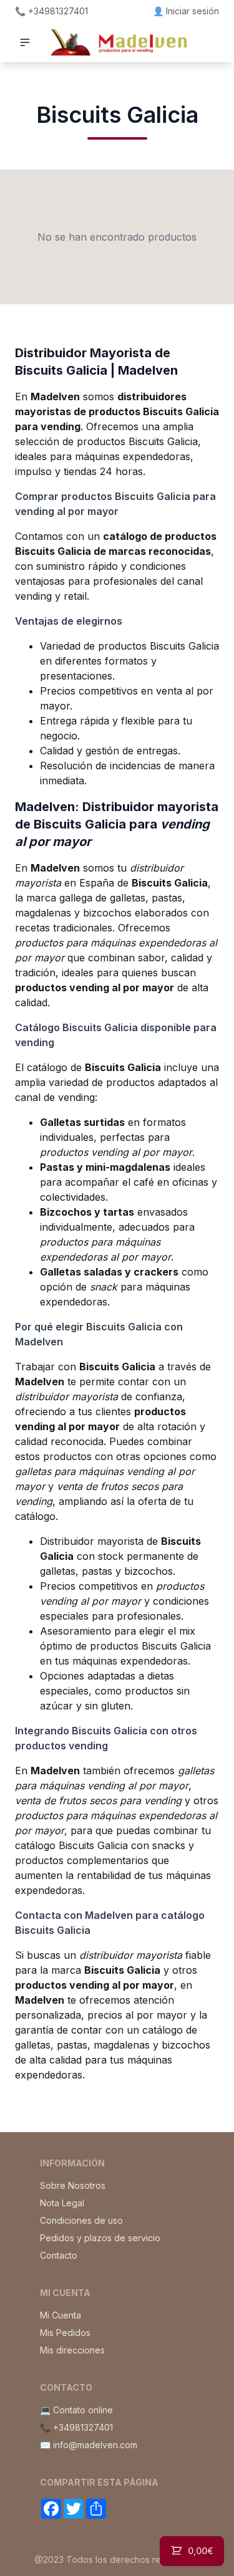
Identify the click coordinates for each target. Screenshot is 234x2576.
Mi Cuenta (61, 2315)
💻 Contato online (76, 2410)
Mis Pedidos (65, 2333)
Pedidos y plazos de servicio (100, 2238)
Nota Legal (62, 2203)
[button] (25, 42)
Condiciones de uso (81, 2220)
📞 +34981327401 (51, 11)
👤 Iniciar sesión (186, 11)
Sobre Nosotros (73, 2185)
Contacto (59, 2255)
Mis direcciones (72, 2350)
